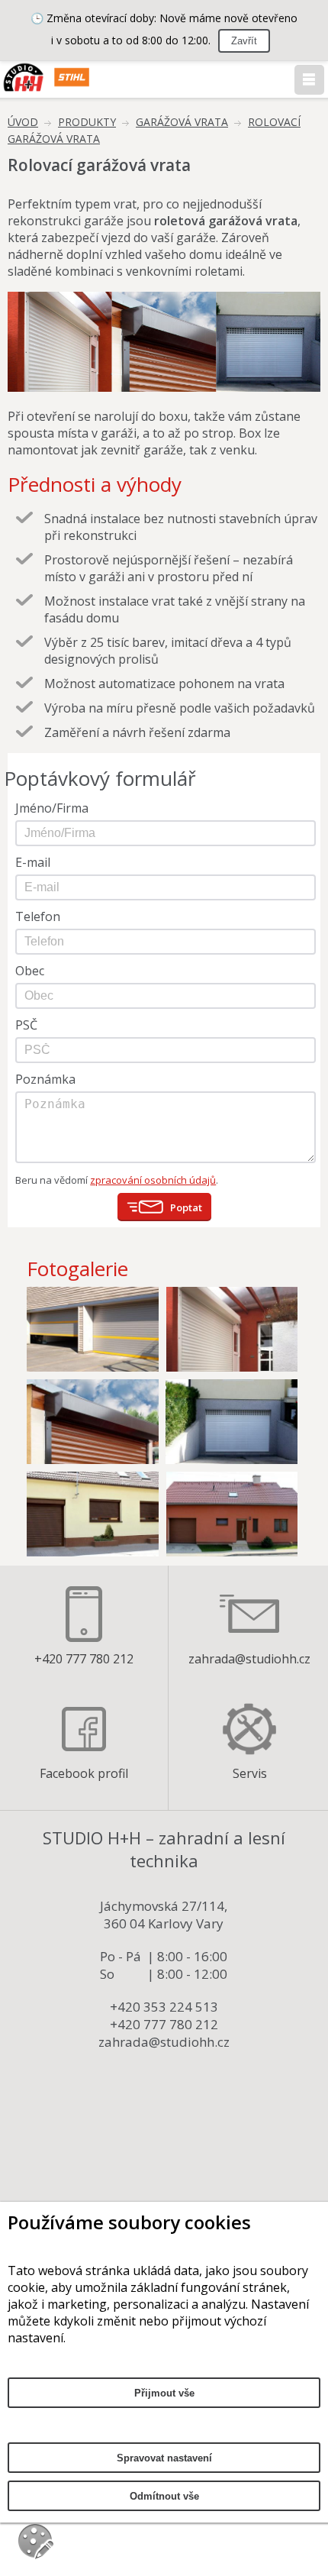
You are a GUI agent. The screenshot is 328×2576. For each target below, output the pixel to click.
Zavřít (244, 41)
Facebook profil (84, 1773)
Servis (250, 1773)
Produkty (87, 122)
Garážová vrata (182, 122)
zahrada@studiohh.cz (249, 1659)
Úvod (23, 122)
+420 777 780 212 (84, 1659)
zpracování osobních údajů (153, 1180)
